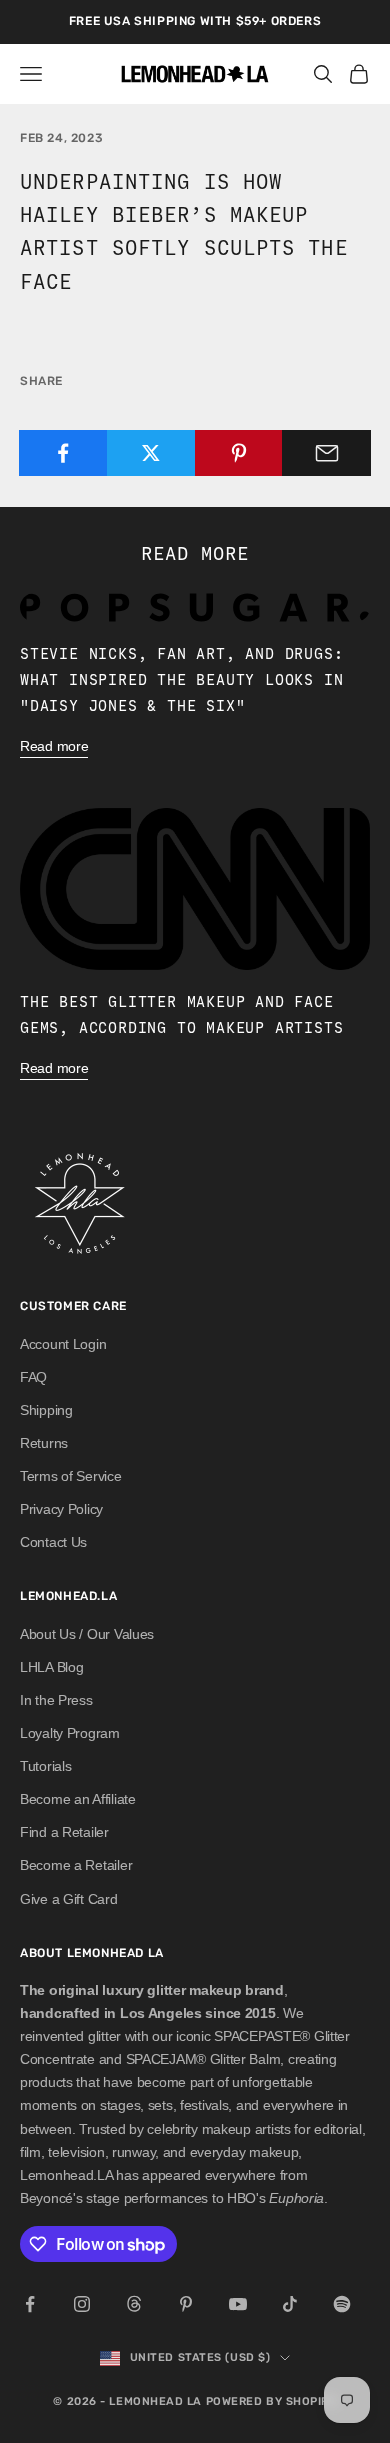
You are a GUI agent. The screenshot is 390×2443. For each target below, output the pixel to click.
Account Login (63, 1344)
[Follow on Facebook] (30, 2304)
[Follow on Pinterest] (186, 2304)
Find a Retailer (64, 1832)
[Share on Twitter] (151, 453)
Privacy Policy (61, 1509)
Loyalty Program (70, 1733)
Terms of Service (71, 1476)
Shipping (46, 1410)
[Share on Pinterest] (239, 453)
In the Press (56, 1700)
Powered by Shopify (271, 2401)
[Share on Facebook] (63, 453)
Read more (54, 746)
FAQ (33, 1377)
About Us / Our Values (87, 1634)
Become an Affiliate (78, 1799)
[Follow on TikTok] (290, 2304)
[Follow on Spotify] (342, 2304)
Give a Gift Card (69, 1899)
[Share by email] (326, 453)
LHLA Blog (51, 1667)
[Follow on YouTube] (238, 2304)
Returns (44, 1443)
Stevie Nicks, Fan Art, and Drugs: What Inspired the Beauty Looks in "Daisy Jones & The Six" (181, 679)
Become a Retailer (76, 1865)
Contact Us (53, 1542)
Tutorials (45, 1766)
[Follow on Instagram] (82, 2304)
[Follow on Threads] (134, 2304)
